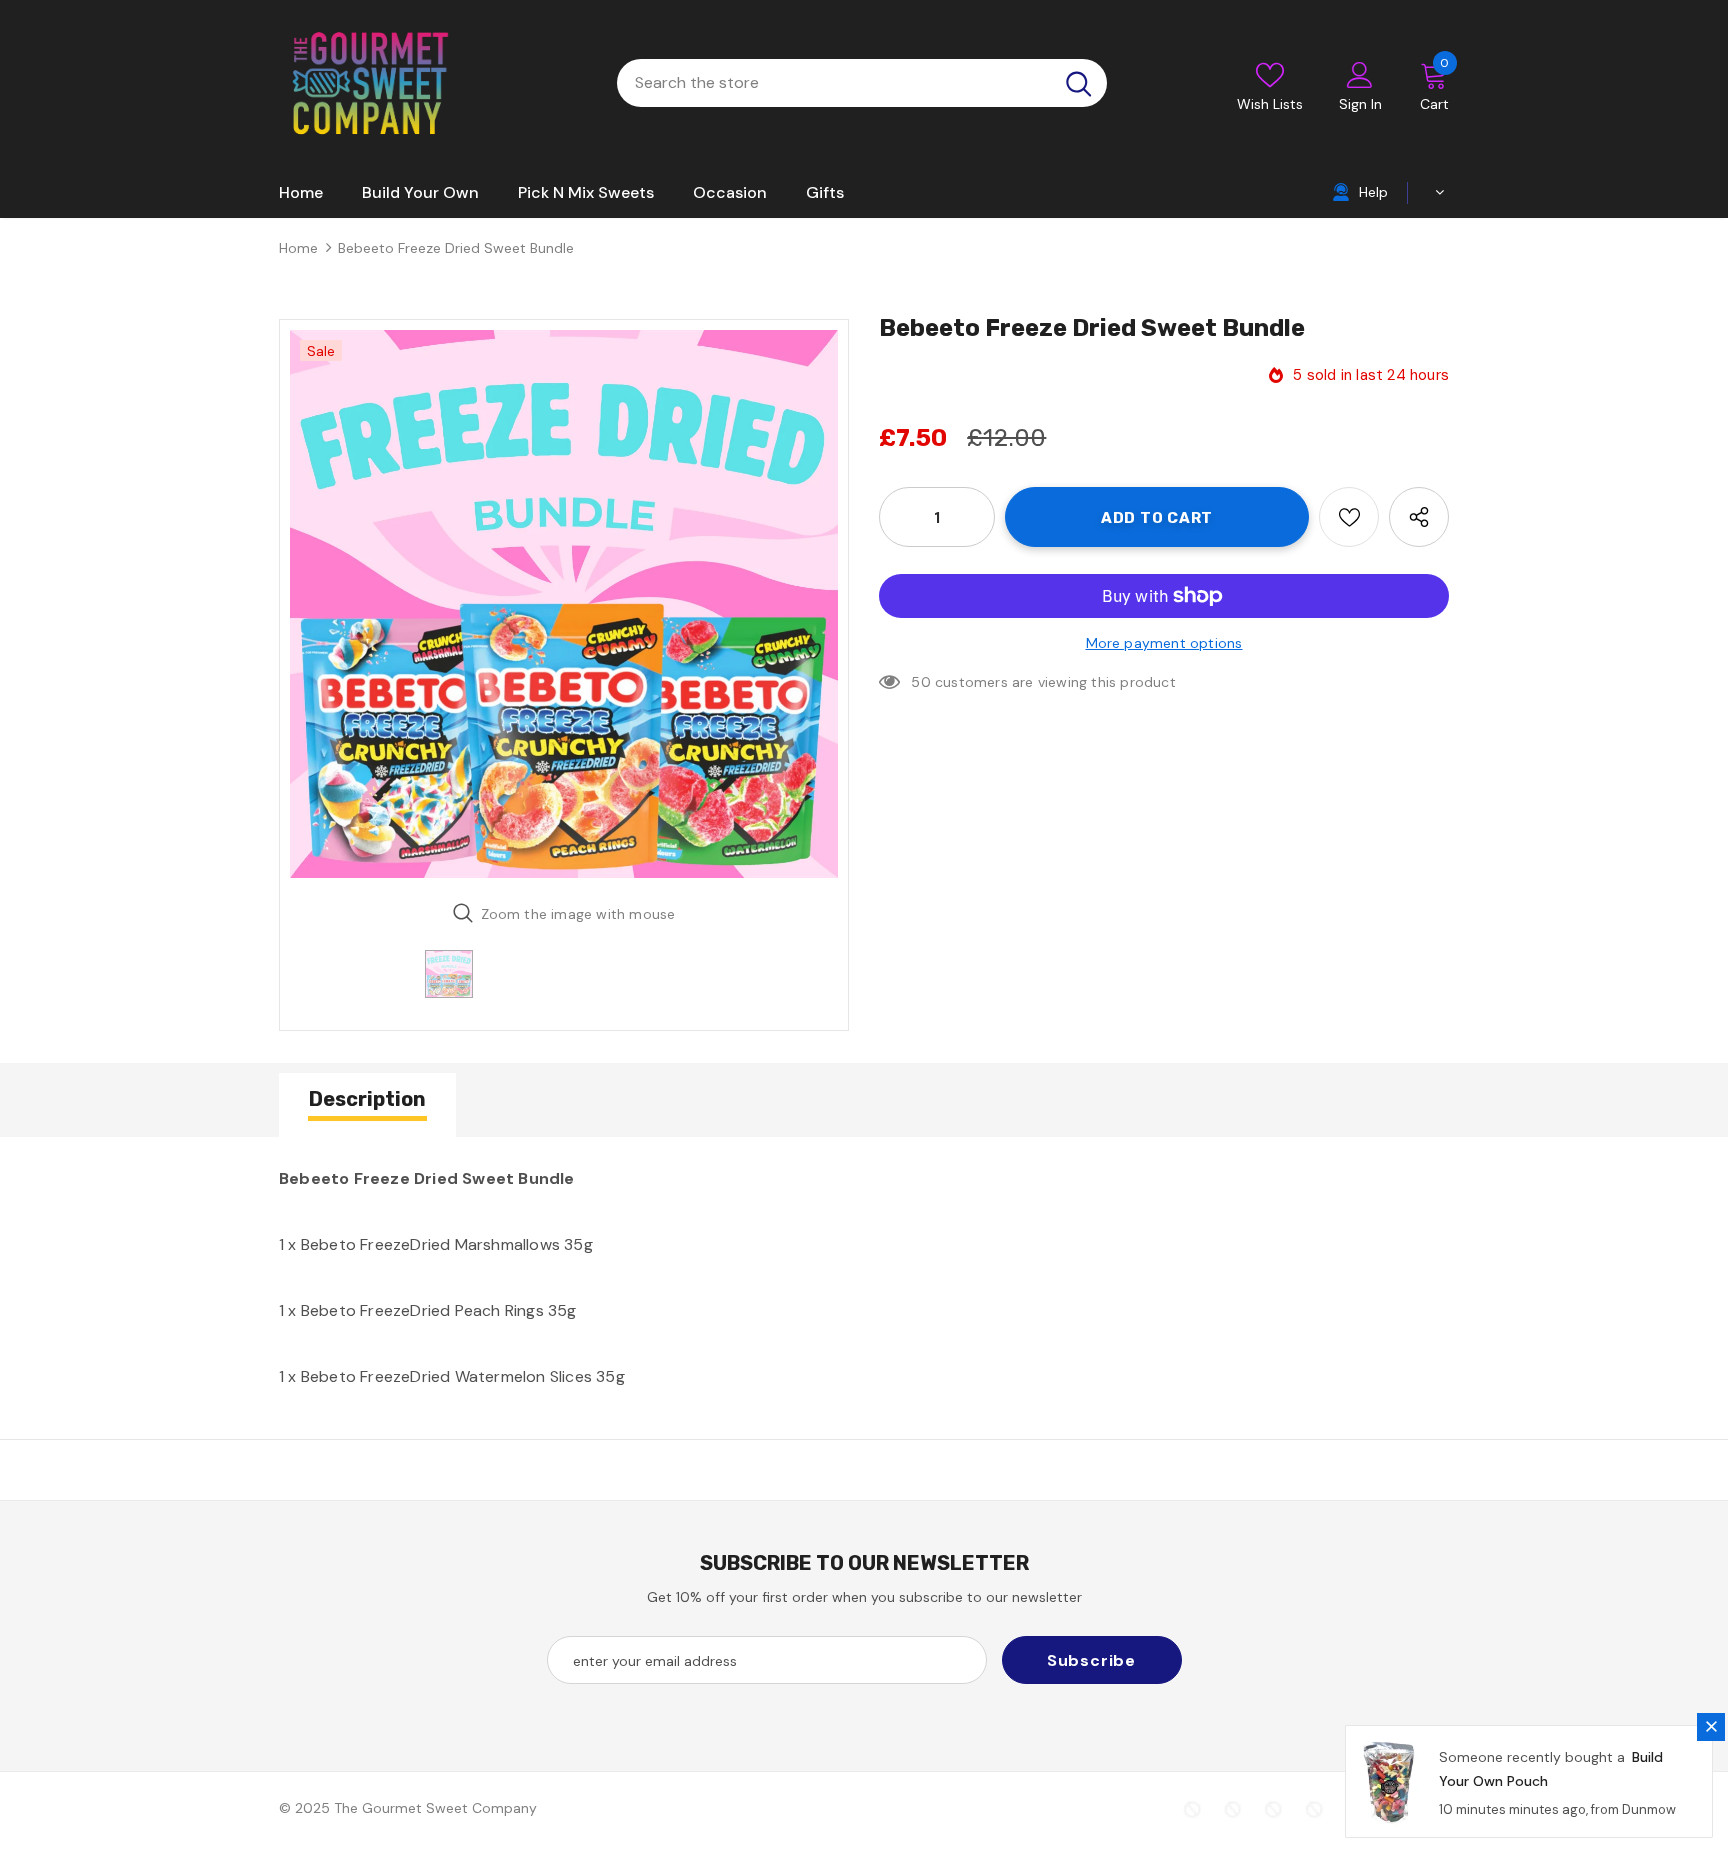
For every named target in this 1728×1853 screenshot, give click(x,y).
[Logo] (369, 83)
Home (298, 248)
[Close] (1711, 1727)
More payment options (1164, 643)
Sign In (1360, 104)
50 (920, 682)
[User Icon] (1360, 74)
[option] (564, 604)
